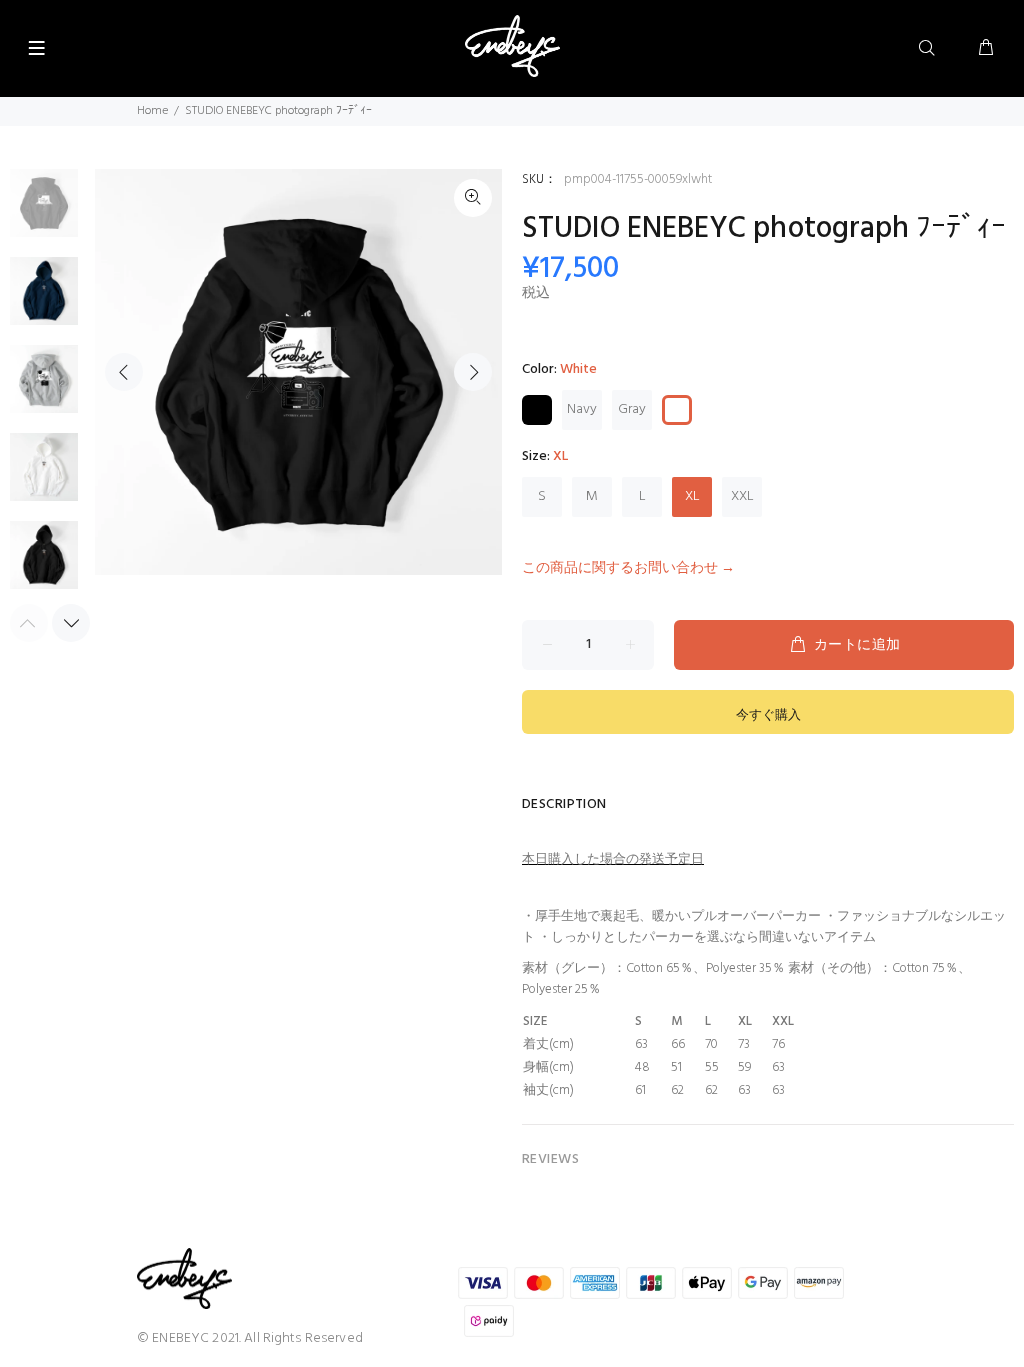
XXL (742, 496)
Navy (582, 409)
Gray (632, 409)
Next (473, 372)
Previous (124, 372)
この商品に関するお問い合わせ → (628, 568)
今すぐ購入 (768, 715)
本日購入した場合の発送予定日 (613, 859)
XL (692, 496)
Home (152, 111)
